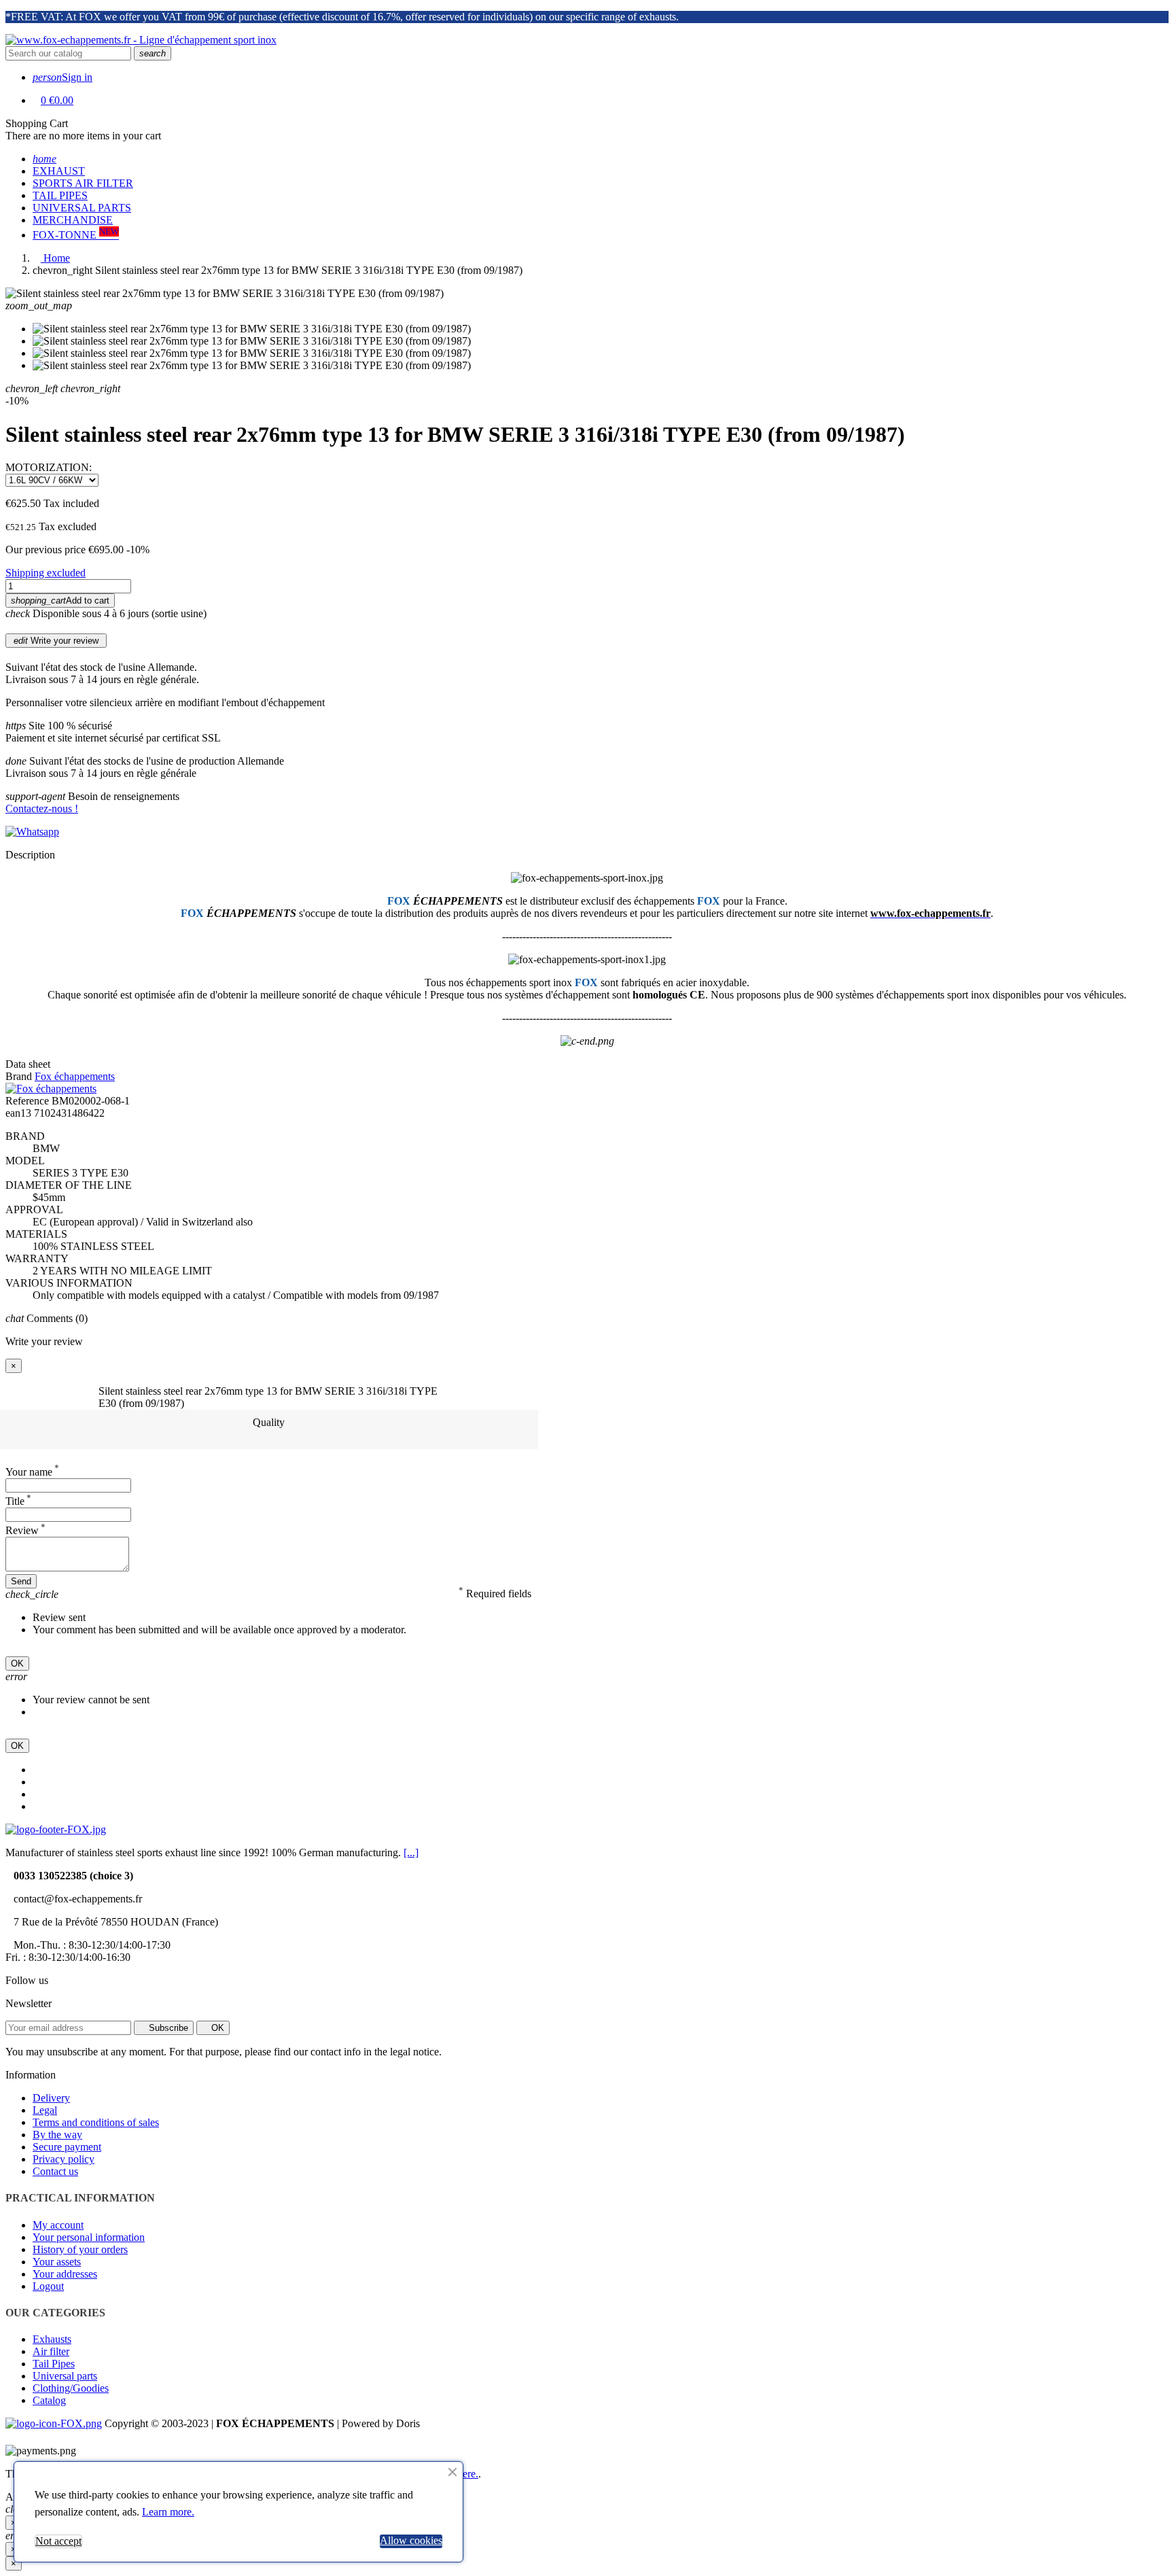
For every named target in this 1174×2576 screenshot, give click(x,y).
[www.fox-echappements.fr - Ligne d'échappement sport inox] (141, 40)
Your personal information (89, 2237)
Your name (32, 1472)
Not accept (58, 2541)
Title (18, 1501)
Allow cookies (411, 2540)
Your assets (57, 2262)
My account (58, 2225)
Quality (269, 1422)
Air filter (51, 2351)
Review (25, 1530)
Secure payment (67, 2147)
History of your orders (80, 2249)
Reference (27, 1101)
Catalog (49, 2400)
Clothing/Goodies (71, 2388)
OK (17, 1664)
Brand (19, 1076)
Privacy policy (64, 2159)
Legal (45, 2110)
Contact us (55, 2171)
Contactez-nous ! (42, 808)
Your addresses (65, 2274)
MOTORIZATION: (49, 467)
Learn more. (168, 2512)
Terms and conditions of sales (96, 2122)
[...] (411, 1852)
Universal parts (65, 2376)
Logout (48, 2286)
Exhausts (52, 2339)
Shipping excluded (46, 573)
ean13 (18, 1113)
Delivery (51, 2098)
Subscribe (167, 2028)
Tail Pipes (54, 2364)
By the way (57, 2135)
